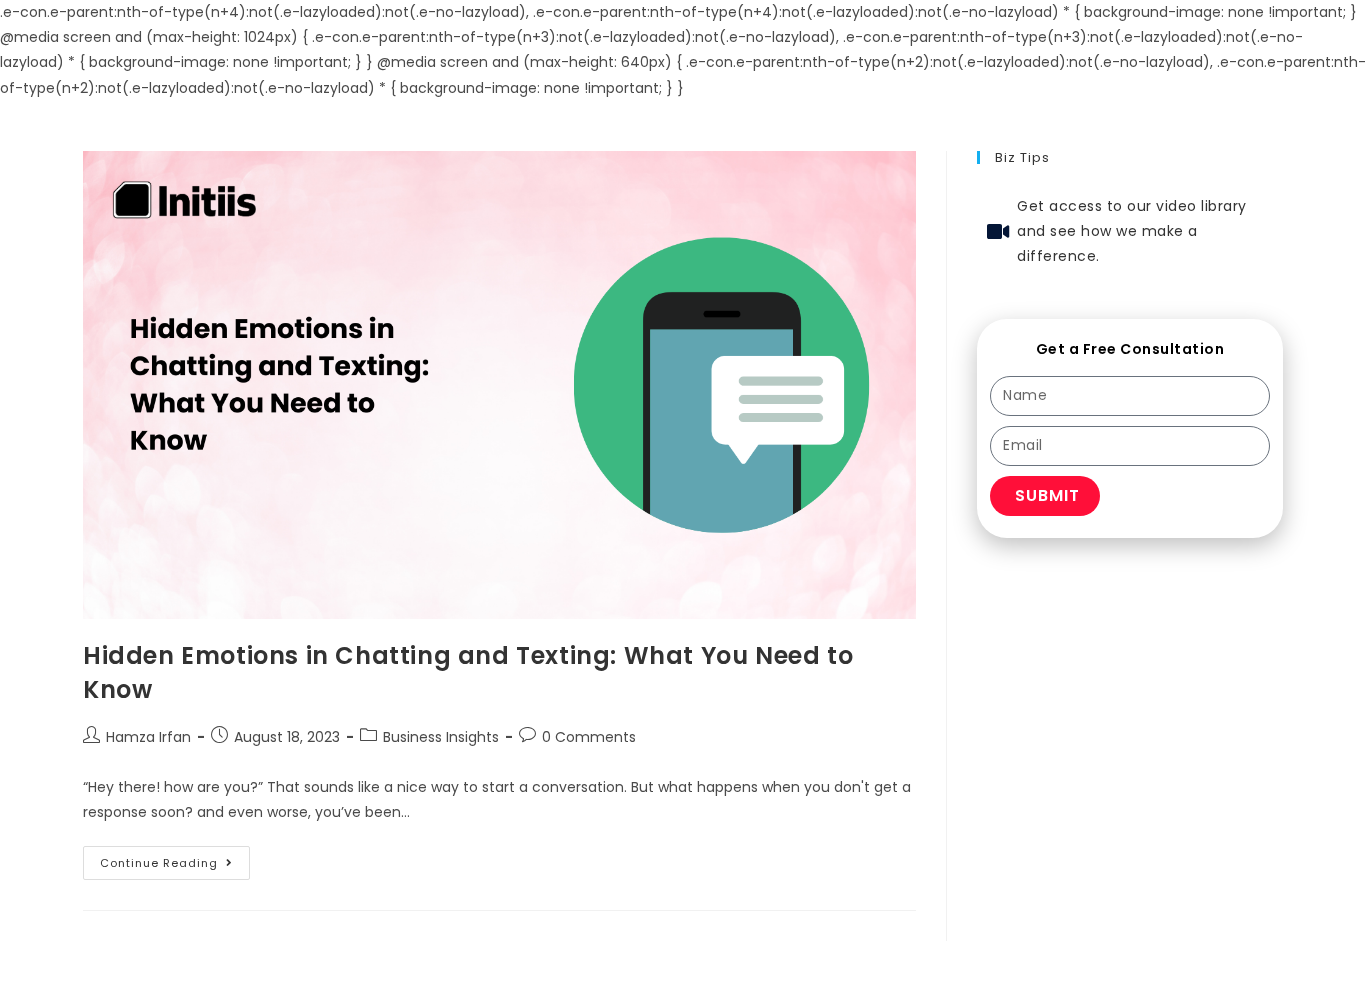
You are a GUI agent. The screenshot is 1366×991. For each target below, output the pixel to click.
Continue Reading (175, 858)
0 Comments (589, 737)
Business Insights (441, 737)
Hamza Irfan (148, 737)
